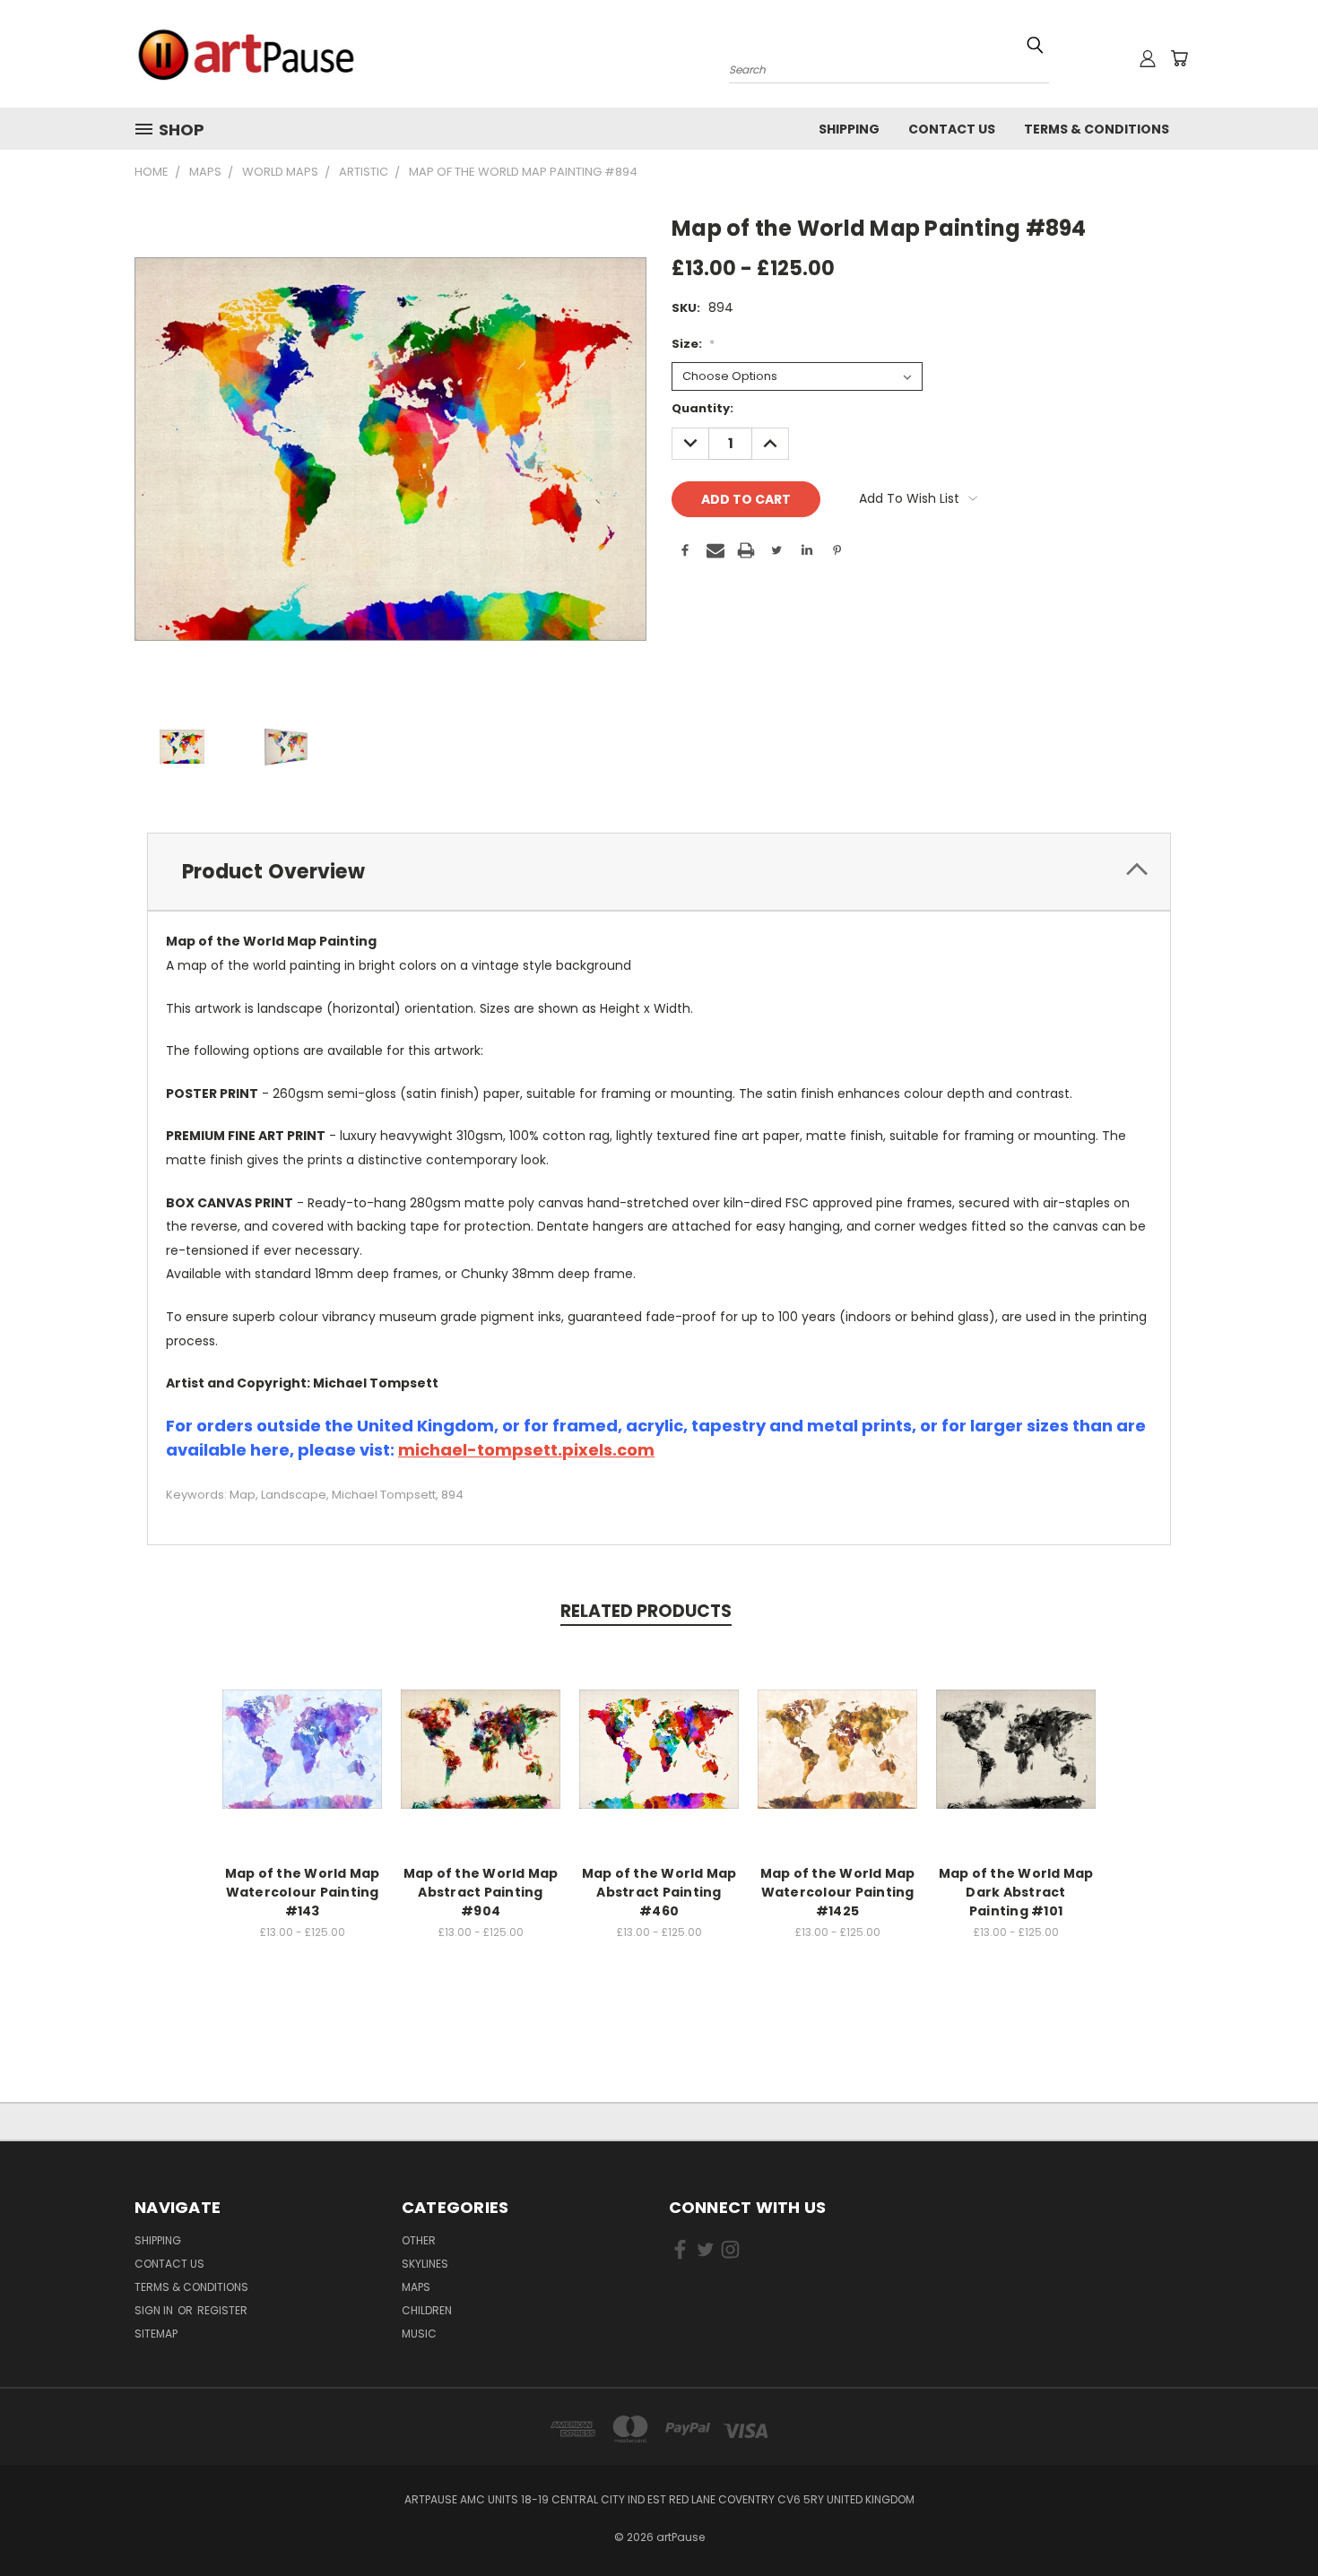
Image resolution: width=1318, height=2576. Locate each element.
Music (419, 2334)
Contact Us (952, 129)
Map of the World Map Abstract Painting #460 (659, 1892)
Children (427, 2310)
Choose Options (303, 1746)
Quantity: (702, 408)
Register (222, 2310)
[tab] (659, 872)
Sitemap (156, 2334)
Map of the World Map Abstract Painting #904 (481, 1892)
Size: (693, 344)
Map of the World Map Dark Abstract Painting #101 (1016, 1892)
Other (419, 2240)
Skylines (425, 2264)
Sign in (155, 2310)
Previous (1271, 2520)
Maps (416, 2287)
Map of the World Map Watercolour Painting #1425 (838, 1892)
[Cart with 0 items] (1179, 58)
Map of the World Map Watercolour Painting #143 (303, 1892)
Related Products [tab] (646, 1611)
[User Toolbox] (1148, 58)
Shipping (849, 129)
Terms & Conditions (1097, 129)
